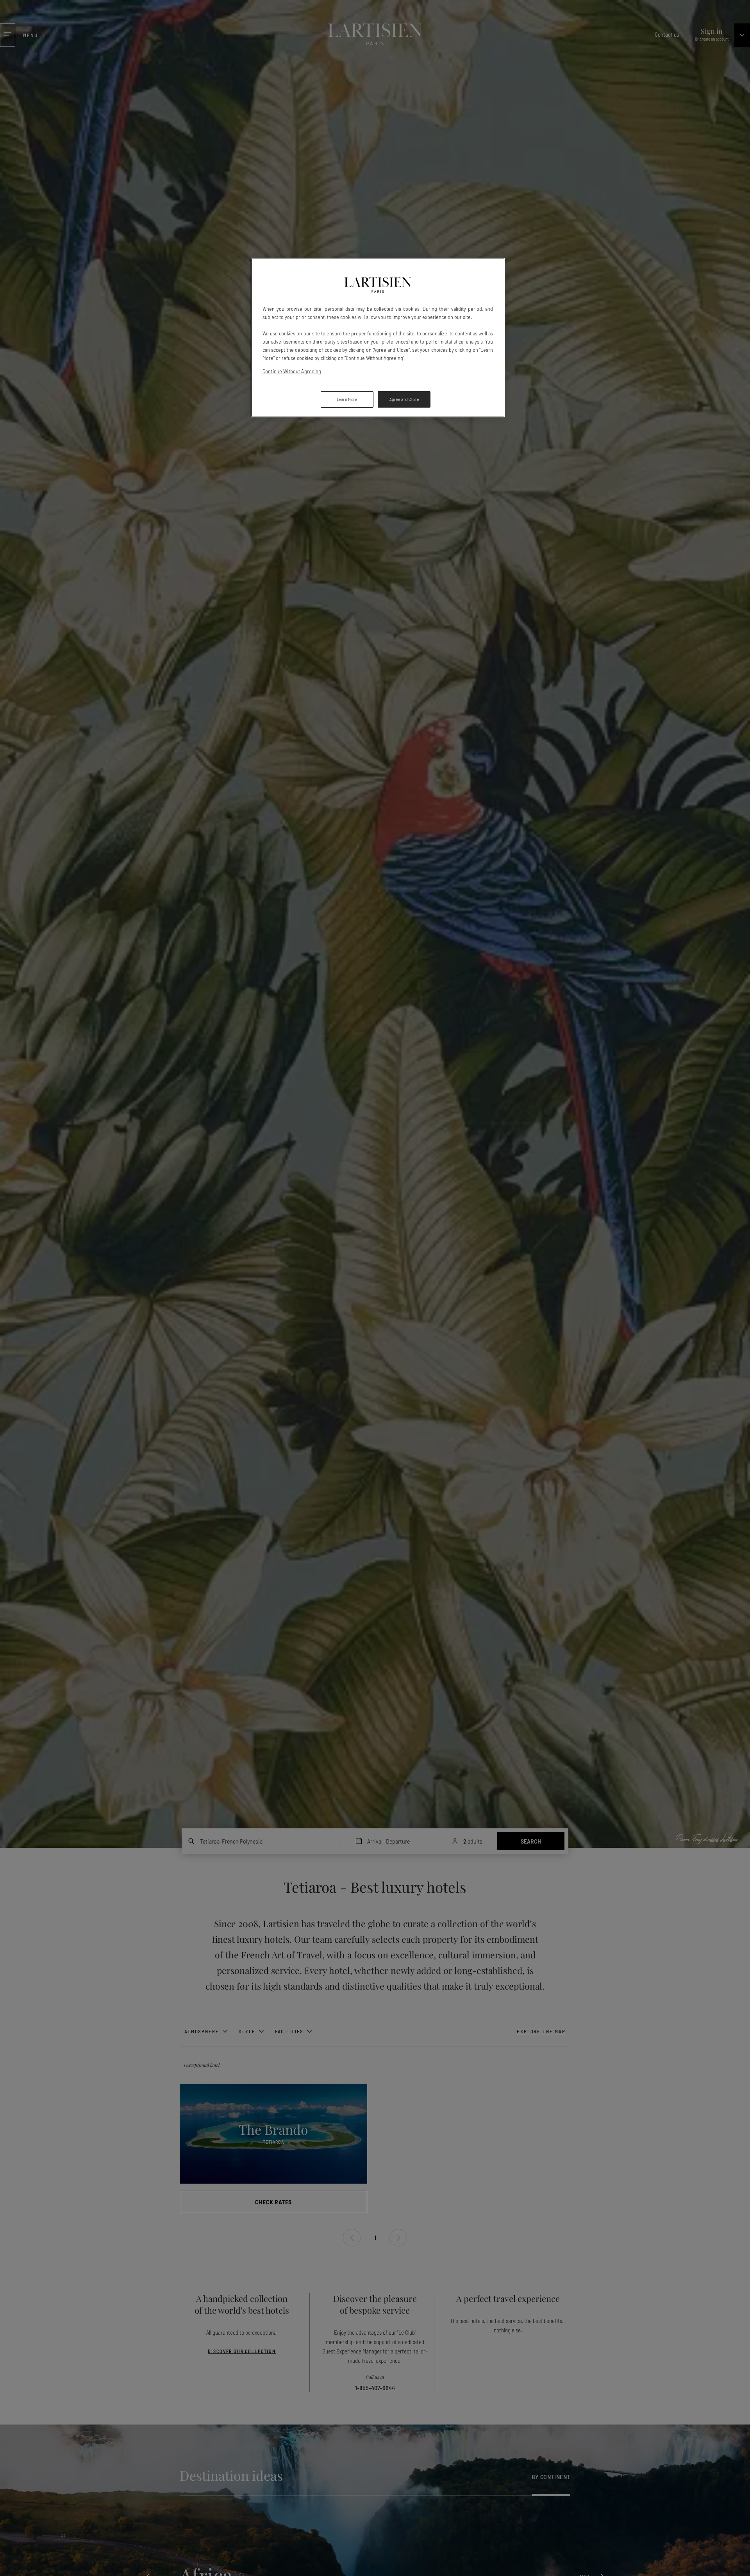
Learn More (347, 399)
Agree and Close (404, 399)
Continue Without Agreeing (292, 371)
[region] (378, 338)
